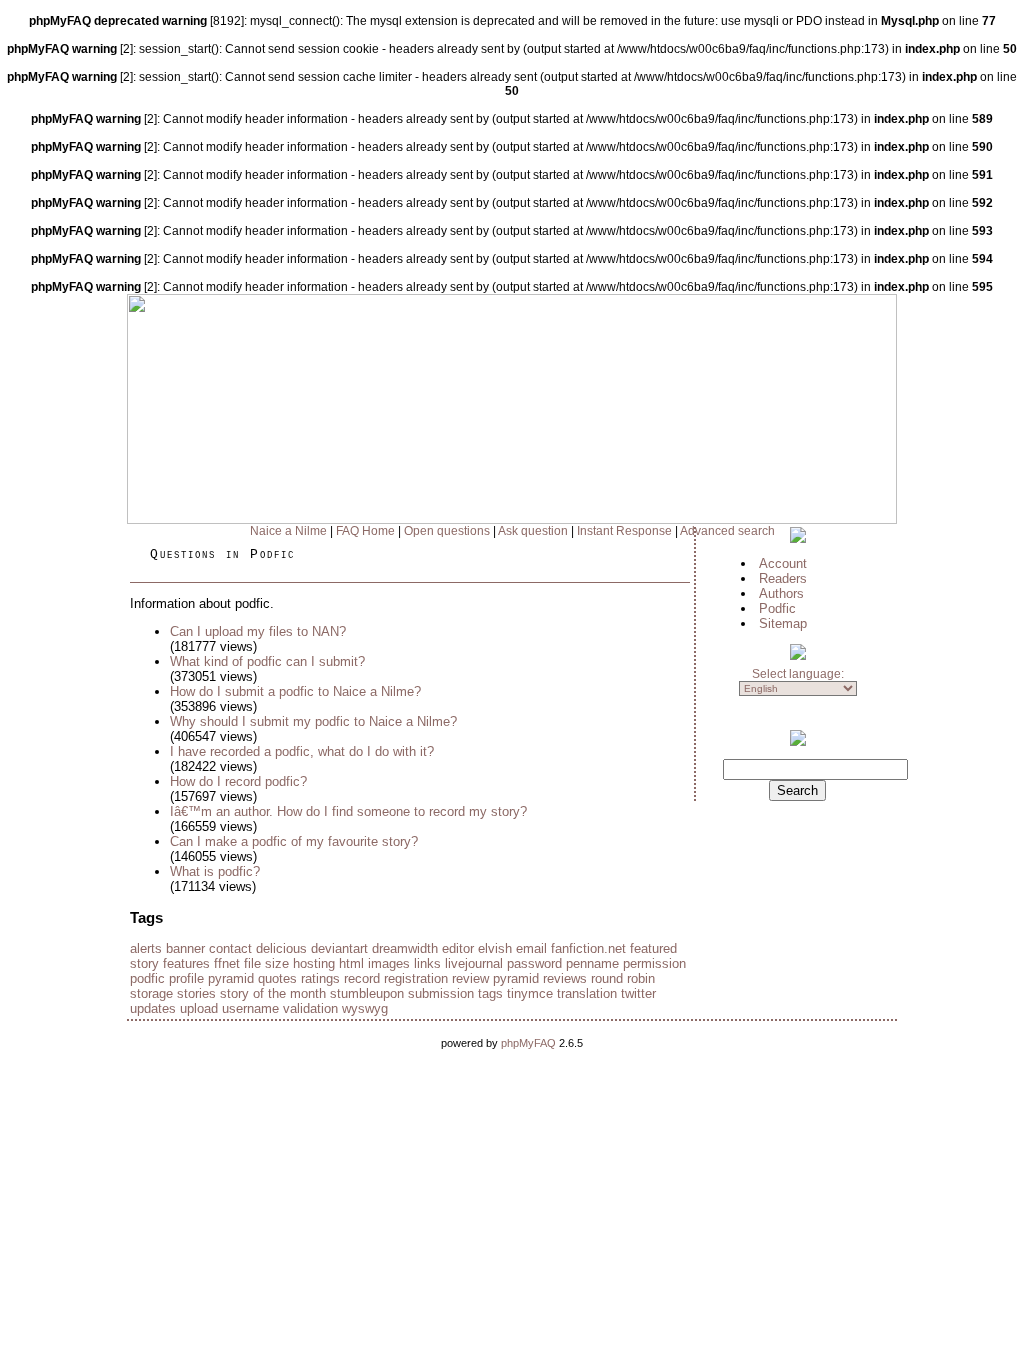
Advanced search (727, 531)
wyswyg (365, 1008)
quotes (277, 978)
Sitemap (783, 623)
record (362, 978)
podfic (147, 978)
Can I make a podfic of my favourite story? (294, 841)
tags (490, 993)
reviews (565, 978)
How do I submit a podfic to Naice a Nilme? (295, 691)
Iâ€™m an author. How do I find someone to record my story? (348, 811)
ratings (320, 978)
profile (186, 978)
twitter (638, 993)
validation (310, 1008)
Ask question (533, 531)
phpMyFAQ (528, 1043)
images (389, 963)
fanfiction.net (588, 948)
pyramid (231, 978)
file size (266, 963)
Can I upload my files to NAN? (258, 631)
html (351, 963)
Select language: (798, 674)
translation (587, 993)
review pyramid (495, 978)
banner (185, 948)
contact (230, 948)
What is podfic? (215, 871)
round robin (623, 978)
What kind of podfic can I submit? (267, 661)
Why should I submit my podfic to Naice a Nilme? (313, 721)
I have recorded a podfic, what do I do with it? (302, 751)
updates (153, 1008)
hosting (314, 963)
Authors (781, 593)
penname (592, 963)
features (186, 963)
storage (151, 993)
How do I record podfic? (238, 781)
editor (458, 948)
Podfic (777, 608)
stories (196, 993)
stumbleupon (367, 993)
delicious (281, 948)
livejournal (474, 963)
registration (416, 978)
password (534, 963)
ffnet (227, 963)
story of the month (273, 993)
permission (654, 963)
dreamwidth (405, 948)
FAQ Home (365, 531)
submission (441, 993)
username (250, 1008)
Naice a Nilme (288, 531)
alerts (146, 948)
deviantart (339, 948)
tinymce (530, 993)
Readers (783, 578)
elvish (495, 948)
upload (199, 1008)
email (531, 948)
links (427, 963)
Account (783, 563)
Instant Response (624, 531)
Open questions (447, 531)
